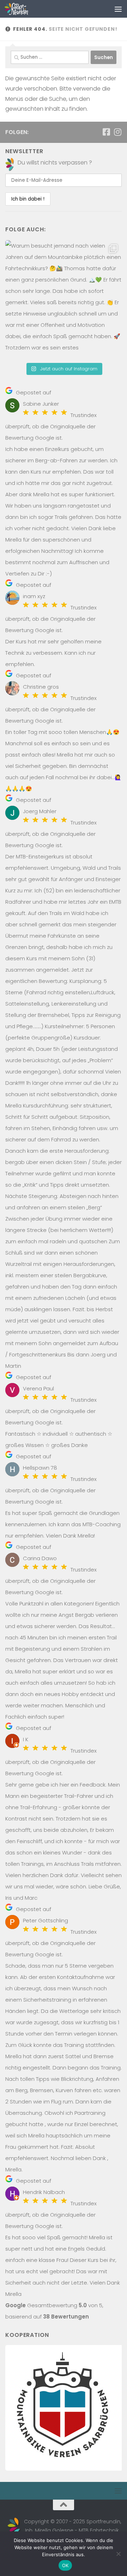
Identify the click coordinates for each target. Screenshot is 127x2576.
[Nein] (118, 2554)
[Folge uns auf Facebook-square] (106, 132)
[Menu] (118, 9)
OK (65, 2565)
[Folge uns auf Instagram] (117, 132)
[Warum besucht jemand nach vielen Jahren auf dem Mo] (64, 299)
